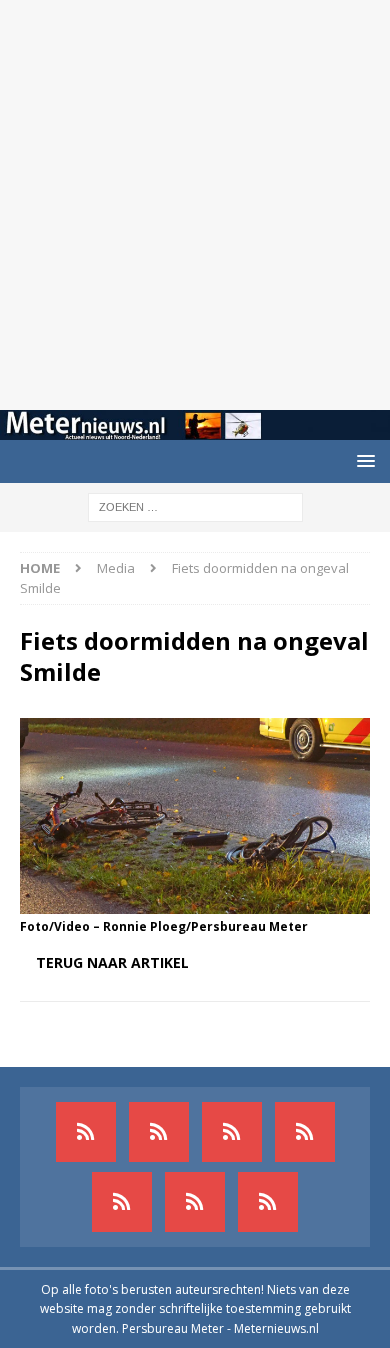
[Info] (122, 1202)
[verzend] (268, 1202)
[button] (362, 460)
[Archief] (86, 1132)
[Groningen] (232, 1132)
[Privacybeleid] (195, 1202)
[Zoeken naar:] (195, 505)
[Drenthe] (159, 1132)
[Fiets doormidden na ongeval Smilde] (195, 902)
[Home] (305, 1132)
